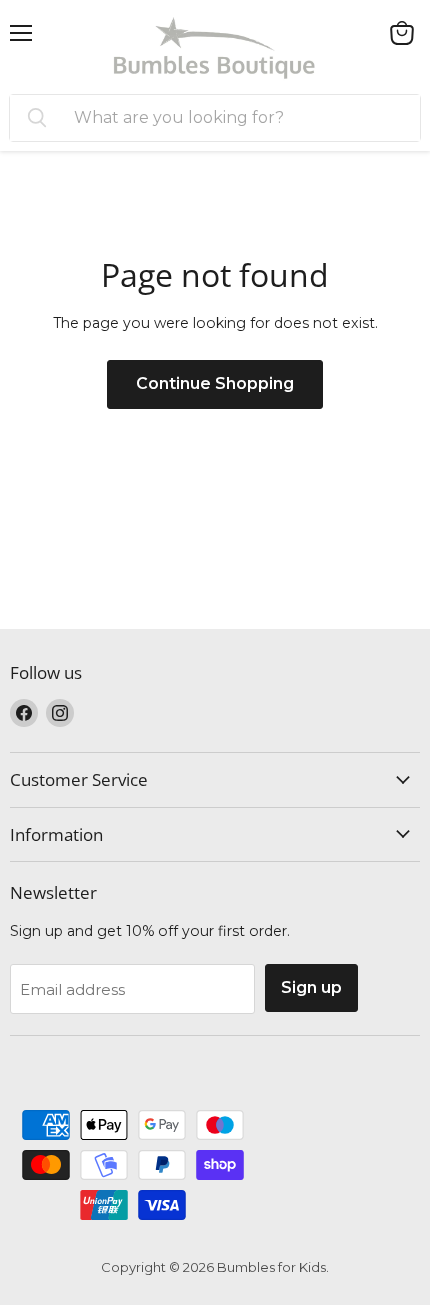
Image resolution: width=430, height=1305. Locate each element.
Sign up (311, 987)
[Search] (37, 118)
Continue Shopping (215, 383)
